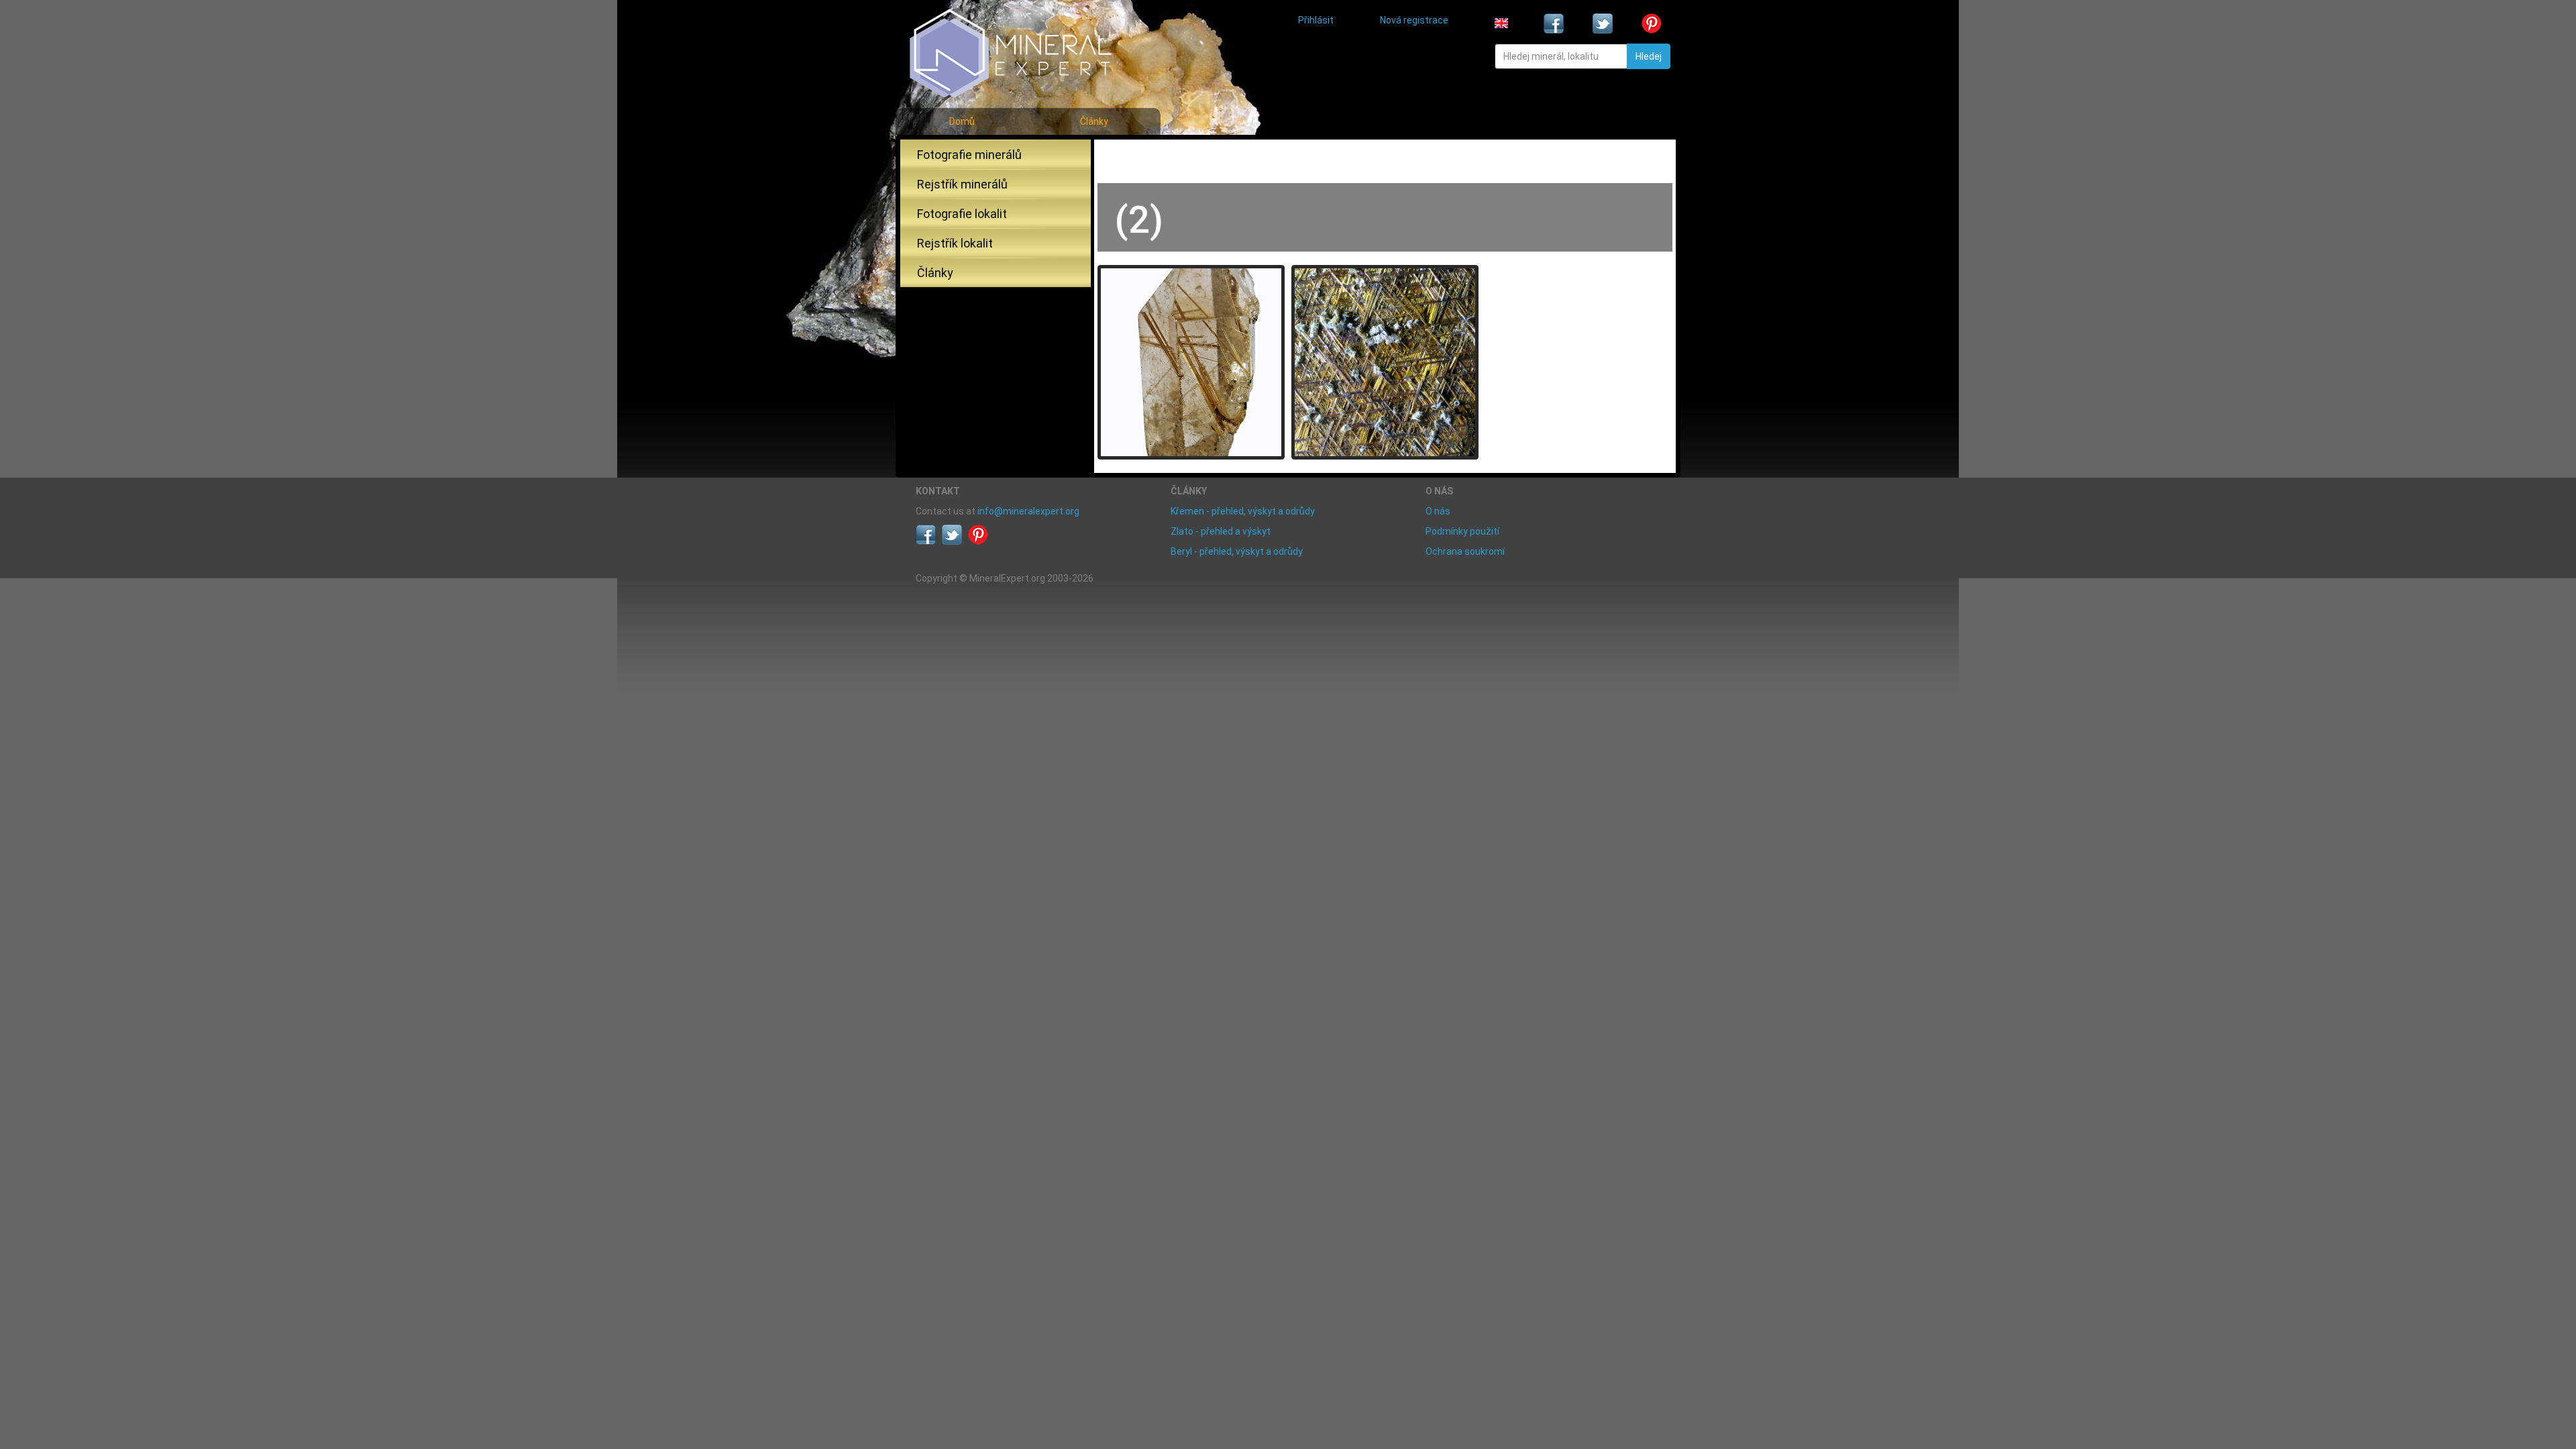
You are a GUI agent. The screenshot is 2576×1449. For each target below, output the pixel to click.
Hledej (1649, 56)
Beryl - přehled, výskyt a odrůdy (1237, 551)
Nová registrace (1414, 20)
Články (1094, 121)
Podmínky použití (1462, 531)
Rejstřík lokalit (955, 243)
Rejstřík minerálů (962, 184)
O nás (1438, 511)
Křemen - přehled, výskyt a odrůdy (1243, 511)
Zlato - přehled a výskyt (1221, 531)
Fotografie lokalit (962, 214)
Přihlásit (1316, 20)
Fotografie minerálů (969, 155)
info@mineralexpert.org (1028, 511)
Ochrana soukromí (1465, 551)
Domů (962, 121)
